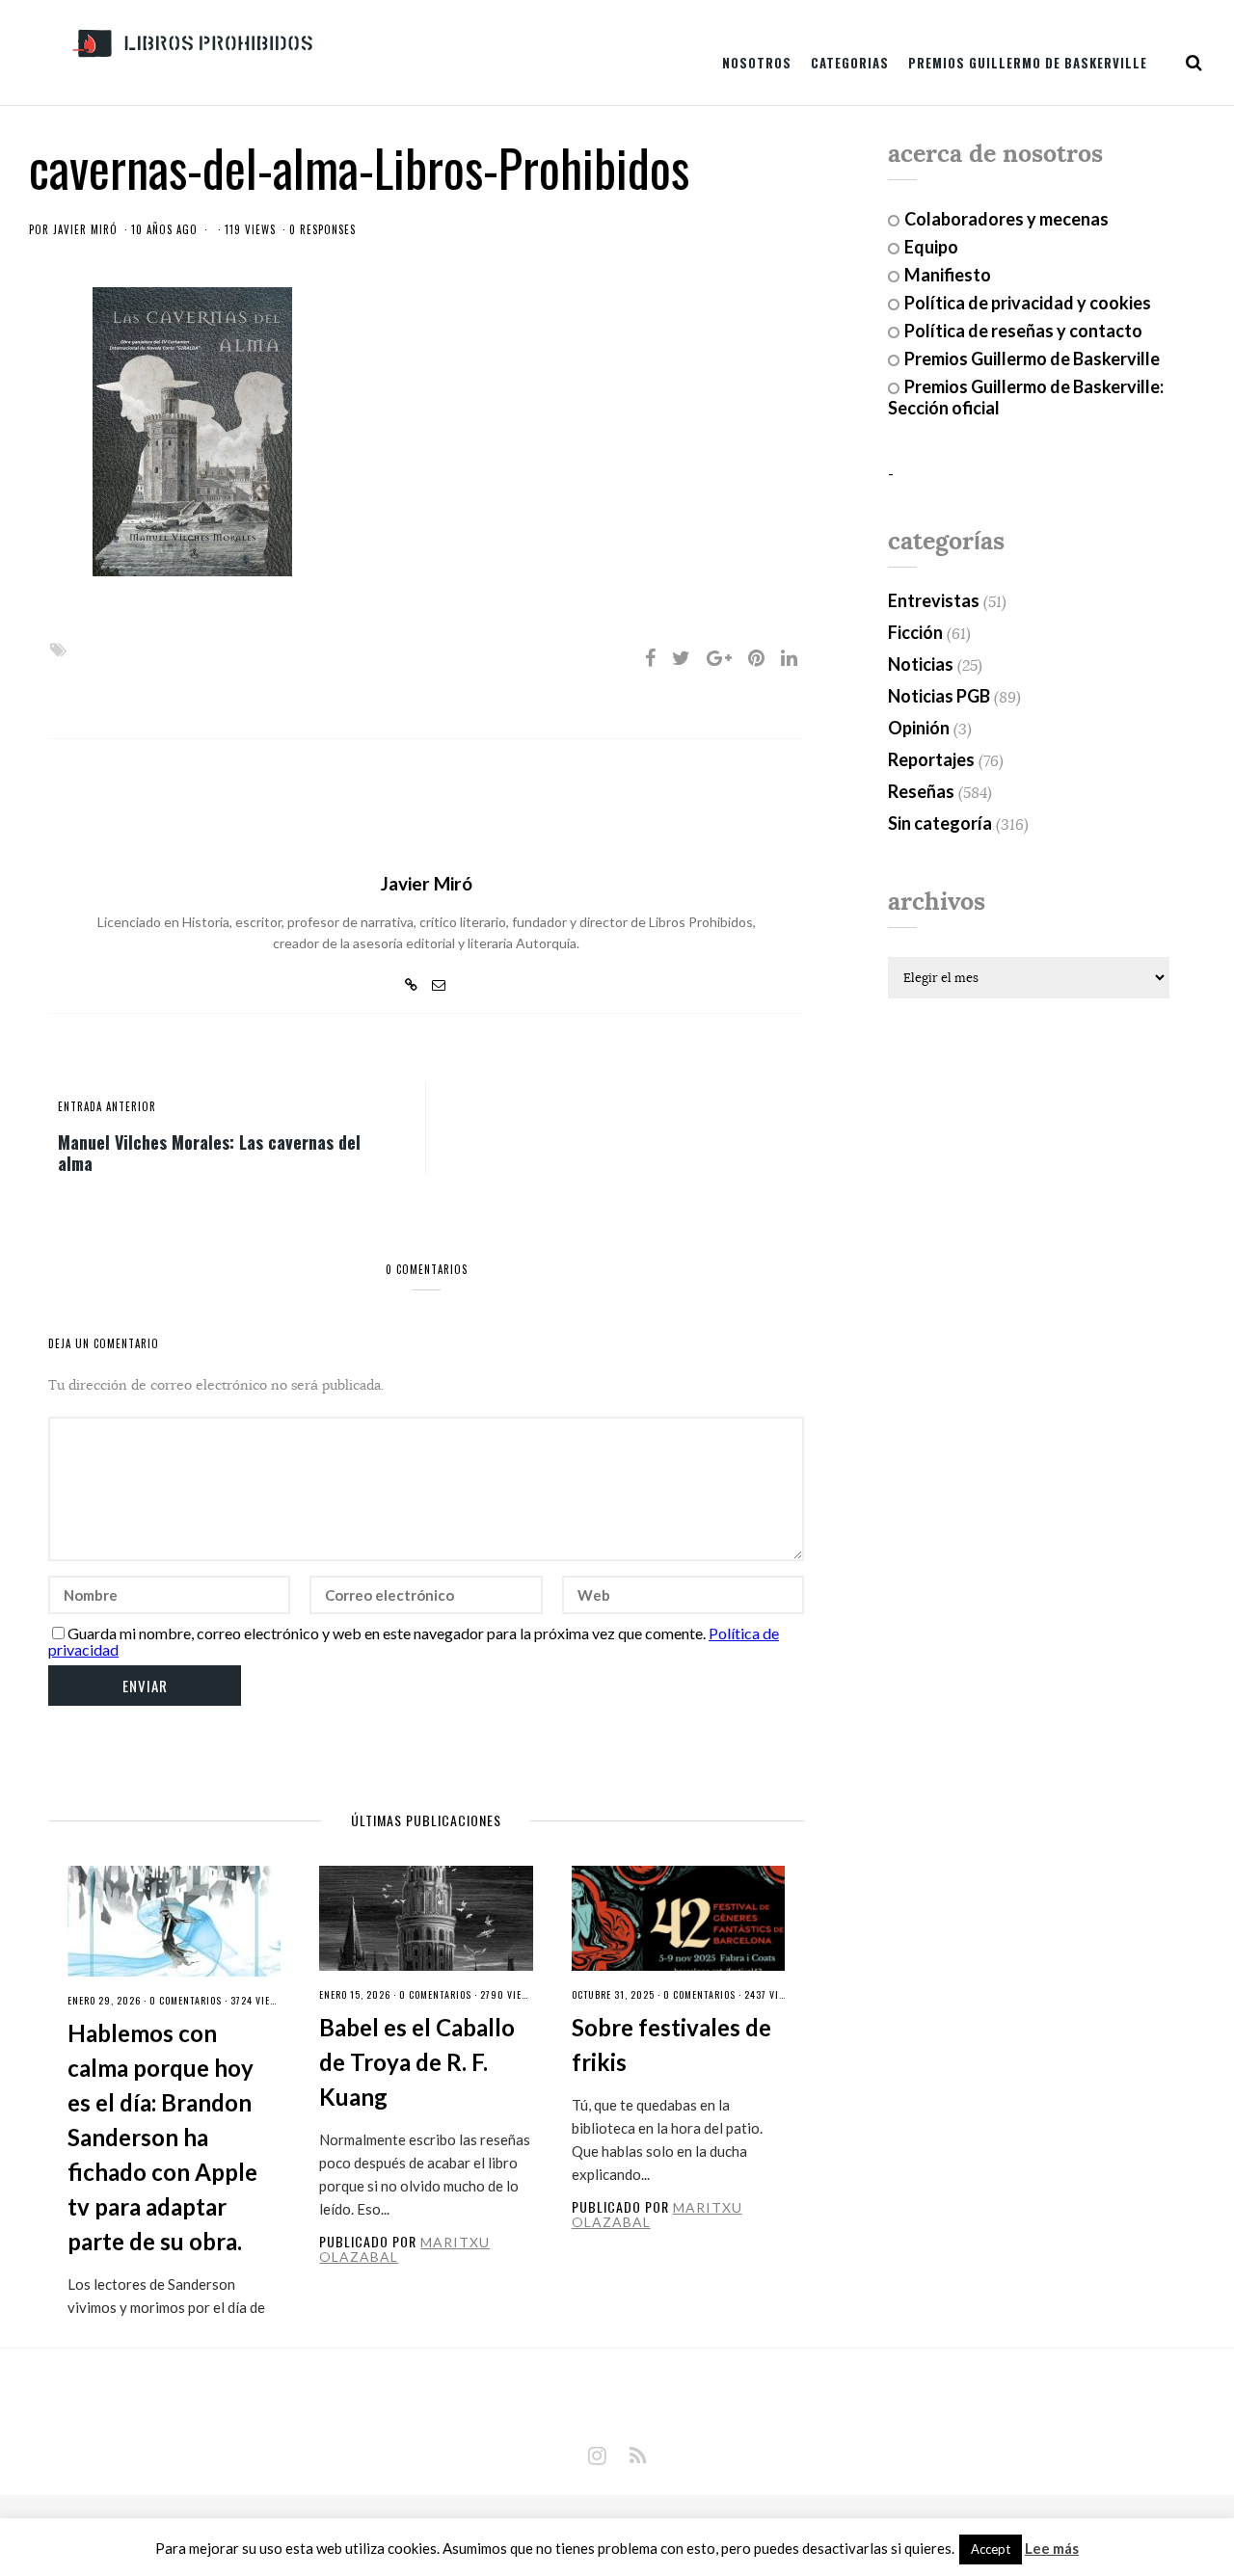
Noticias (921, 664)
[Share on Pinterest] (756, 657)
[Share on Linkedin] (789, 657)
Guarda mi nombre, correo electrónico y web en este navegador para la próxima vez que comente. (387, 1633)
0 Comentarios (186, 2000)
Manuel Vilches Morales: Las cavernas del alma (209, 1152)
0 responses (322, 229)
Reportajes (931, 759)
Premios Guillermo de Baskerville (1028, 63)
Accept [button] (991, 2549)
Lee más (1052, 2549)
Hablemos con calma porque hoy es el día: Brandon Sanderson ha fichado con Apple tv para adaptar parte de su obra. (162, 2137)
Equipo (931, 247)
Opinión (919, 728)
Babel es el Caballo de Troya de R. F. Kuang (417, 2062)
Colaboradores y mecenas (1006, 219)
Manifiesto (948, 275)
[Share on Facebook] (650, 657)
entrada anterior (107, 1106)
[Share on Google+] (719, 657)
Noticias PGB (939, 696)
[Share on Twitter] (681, 657)
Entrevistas (934, 600)
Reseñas (921, 791)
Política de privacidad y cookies (1028, 303)
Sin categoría (940, 823)
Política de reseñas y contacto (1023, 331)
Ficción (915, 632)
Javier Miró (85, 229)
